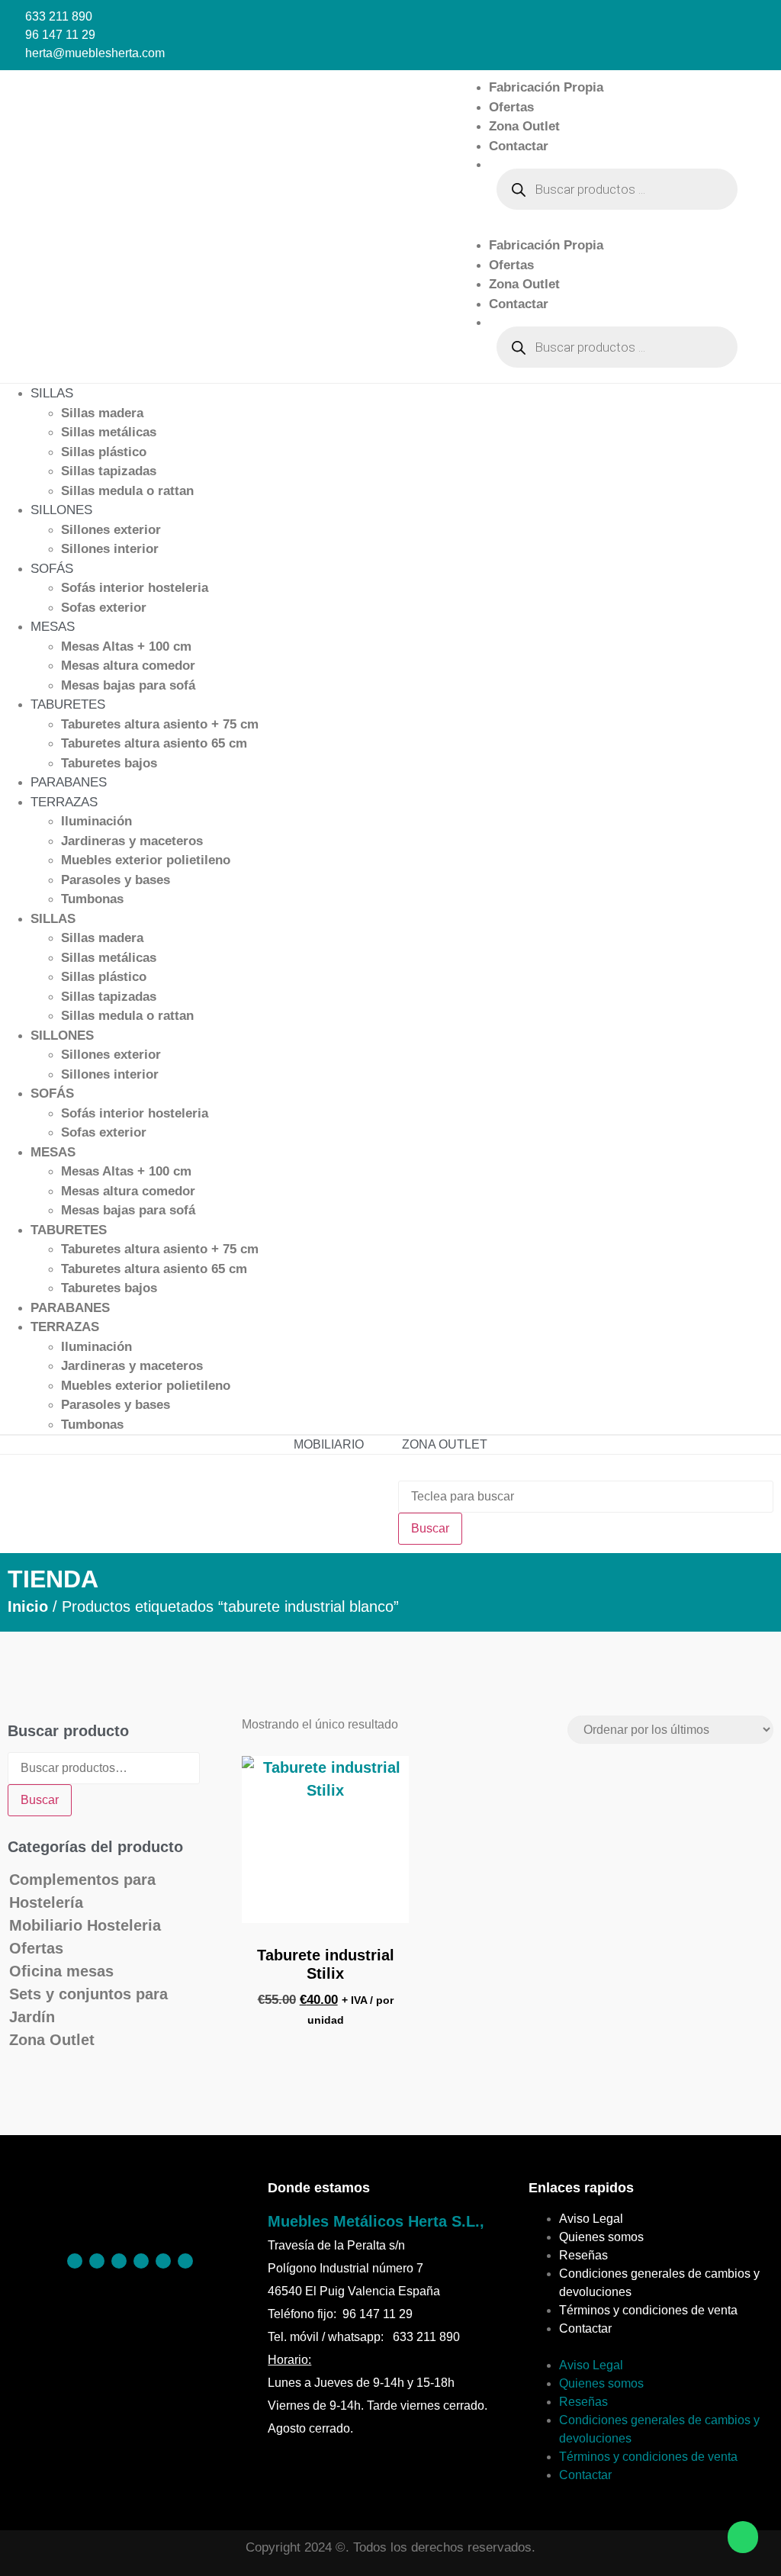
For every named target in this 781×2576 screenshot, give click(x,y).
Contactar (519, 146)
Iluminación (96, 821)
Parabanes (69, 782)
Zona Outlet (524, 126)
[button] (602, 227)
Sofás (52, 569)
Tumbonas (92, 899)
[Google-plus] (163, 2261)
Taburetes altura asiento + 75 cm (160, 724)
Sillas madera (102, 413)
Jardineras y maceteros (132, 841)
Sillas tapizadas (109, 471)
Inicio (28, 1606)
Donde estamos (319, 2188)
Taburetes (68, 704)
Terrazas (64, 802)
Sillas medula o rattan (127, 491)
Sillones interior (110, 549)
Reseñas (583, 2255)
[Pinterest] (97, 2261)
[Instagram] (119, 2261)
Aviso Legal (591, 2219)
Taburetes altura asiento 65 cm (154, 743)
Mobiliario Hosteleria (85, 1925)
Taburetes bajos (109, 763)
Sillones (61, 510)
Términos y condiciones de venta (648, 2310)
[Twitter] (141, 2261)
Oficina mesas (61, 1971)
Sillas (52, 393)
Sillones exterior (111, 530)
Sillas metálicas (109, 432)
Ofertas (511, 107)
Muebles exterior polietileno (146, 860)
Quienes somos (601, 2237)
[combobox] (586, 1497)
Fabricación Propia (546, 87)
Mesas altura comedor (128, 666)
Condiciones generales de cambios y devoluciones (659, 2283)
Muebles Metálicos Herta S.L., (376, 2221)
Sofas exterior (104, 608)
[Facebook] (75, 2261)
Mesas (53, 627)
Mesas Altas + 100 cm (126, 646)
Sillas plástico (104, 452)
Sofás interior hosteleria (135, 588)
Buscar (40, 1800)
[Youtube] (185, 2261)
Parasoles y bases (116, 880)
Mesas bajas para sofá (128, 685)
